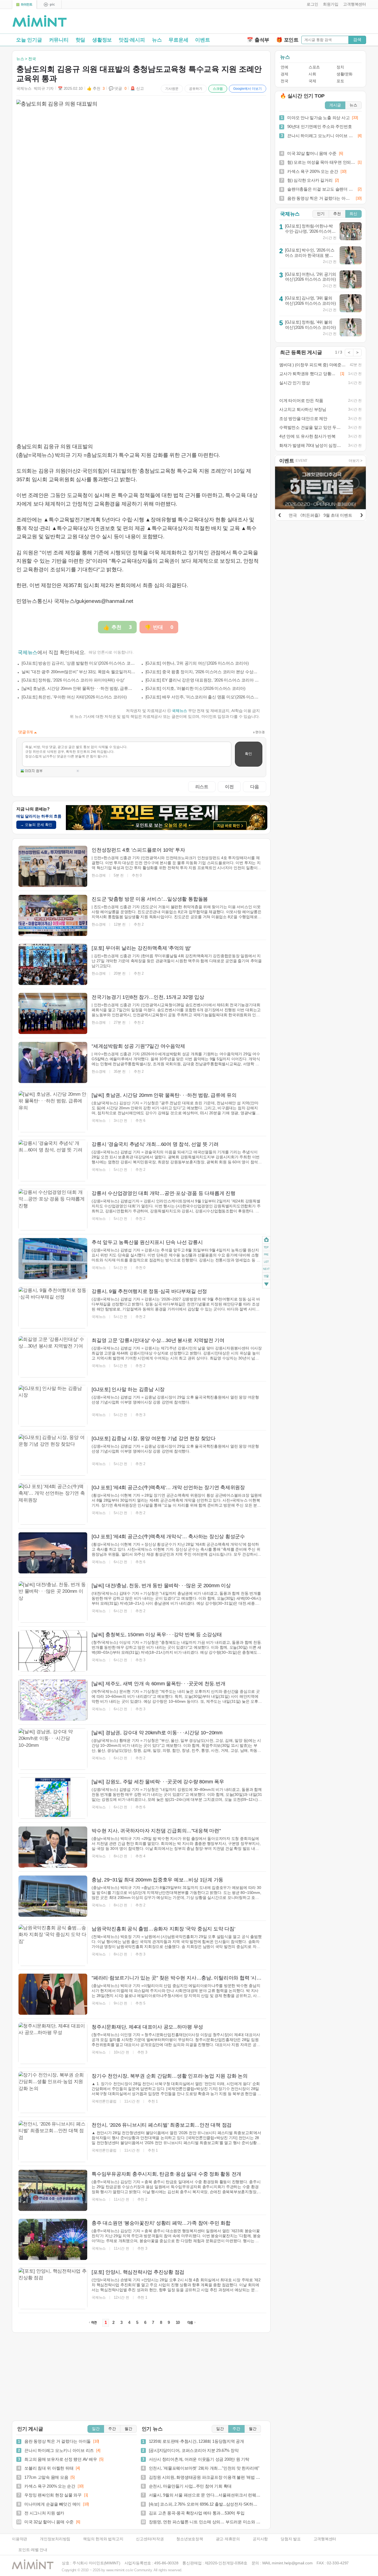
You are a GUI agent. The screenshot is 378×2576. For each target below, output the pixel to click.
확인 (248, 754)
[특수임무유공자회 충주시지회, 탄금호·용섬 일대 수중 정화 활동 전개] (53, 2190)
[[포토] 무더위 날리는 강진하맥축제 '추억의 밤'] (53, 964)
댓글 (266, 1277)
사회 (312, 74)
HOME (266, 1240)
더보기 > (356, 461)
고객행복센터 (325, 2539)
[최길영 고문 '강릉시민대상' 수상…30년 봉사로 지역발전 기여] (53, 1357)
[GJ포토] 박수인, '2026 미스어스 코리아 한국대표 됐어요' (310, 255)
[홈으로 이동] (40, 21)
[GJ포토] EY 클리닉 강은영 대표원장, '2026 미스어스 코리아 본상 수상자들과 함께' (203, 680)
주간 (112, 2429)
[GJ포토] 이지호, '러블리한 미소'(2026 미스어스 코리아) (196, 688)
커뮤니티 (59, 40)
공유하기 (196, 89)
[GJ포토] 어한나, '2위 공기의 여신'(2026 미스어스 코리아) (197, 663)
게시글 (335, 105)
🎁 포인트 (287, 40)
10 (178, 2323)
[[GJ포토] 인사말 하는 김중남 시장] (53, 1406)
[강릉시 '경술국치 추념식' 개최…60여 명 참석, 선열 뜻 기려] (53, 1161)
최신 (353, 214)
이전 (229, 787)
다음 (255, 787)
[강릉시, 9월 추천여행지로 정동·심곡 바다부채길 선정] (53, 1308)
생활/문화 (345, 74)
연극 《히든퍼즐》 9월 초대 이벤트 (320, 515)
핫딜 (81, 40)
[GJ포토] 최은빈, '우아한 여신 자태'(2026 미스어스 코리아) (74, 697)
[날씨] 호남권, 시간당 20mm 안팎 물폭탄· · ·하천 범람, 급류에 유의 (79, 688)
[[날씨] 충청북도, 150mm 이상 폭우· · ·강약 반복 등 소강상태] (53, 1651)
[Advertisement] (301, 22)
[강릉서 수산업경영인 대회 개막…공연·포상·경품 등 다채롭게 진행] (53, 1210)
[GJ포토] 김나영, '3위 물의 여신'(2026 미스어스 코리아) (310, 301)
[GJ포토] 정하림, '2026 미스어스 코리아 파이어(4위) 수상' (73, 680)
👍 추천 (96, 89)
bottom (266, 1285)
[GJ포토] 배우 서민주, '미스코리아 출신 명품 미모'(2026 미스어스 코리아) (203, 697)
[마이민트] (24, 5)
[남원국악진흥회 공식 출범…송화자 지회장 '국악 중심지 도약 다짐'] (53, 1945)
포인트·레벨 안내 (33, 2550)
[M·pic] (49, 5)
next (266, 1269)
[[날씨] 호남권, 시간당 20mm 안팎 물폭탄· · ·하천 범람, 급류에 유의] (53, 1112)
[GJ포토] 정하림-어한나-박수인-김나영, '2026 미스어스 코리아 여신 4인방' (310, 231)
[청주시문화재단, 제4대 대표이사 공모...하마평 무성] (53, 2043)
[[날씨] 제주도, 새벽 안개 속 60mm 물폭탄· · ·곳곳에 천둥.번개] (53, 1700)
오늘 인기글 (29, 40)
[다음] (361, 514)
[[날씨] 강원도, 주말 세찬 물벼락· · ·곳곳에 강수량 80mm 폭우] (53, 1798)
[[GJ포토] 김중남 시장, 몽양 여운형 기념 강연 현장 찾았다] (53, 1455)
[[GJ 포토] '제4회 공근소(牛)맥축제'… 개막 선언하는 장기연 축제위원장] (53, 1504)
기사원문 (172, 89)
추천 (337, 214)
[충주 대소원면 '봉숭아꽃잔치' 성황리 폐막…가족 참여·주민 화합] (53, 2239)
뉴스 (157, 40)
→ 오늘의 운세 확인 (36, 825)
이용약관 (20, 2539)
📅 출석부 (258, 40)
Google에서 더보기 (248, 89)
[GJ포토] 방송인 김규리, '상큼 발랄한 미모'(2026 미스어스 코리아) (79, 663)
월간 (128, 2429)
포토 (340, 81)
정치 (340, 67)
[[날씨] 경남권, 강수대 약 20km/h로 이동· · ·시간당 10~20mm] (53, 1749)
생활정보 (102, 40)
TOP (266, 1247)
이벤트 (202, 40)
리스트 (202, 787)
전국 (284, 81)
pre (266, 1254)
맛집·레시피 (132, 40)
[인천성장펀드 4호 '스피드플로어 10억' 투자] (53, 866)
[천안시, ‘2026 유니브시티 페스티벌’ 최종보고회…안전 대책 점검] (53, 2141)
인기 (321, 214)
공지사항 (260, 2539)
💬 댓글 (118, 89)
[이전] (279, 514)
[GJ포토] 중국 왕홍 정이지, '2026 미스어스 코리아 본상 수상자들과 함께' (203, 672)
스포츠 (314, 67)
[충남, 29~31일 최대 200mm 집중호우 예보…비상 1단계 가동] (53, 1896)
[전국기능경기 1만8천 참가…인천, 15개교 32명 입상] (53, 1013)
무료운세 (178, 40)
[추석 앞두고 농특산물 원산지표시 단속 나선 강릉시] (53, 1259)
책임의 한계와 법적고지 (103, 2539)
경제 (284, 74)
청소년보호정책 (190, 2539)
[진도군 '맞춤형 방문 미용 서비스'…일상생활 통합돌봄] (53, 915)
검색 (357, 39)
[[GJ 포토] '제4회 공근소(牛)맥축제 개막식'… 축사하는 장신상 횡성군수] (53, 1553)
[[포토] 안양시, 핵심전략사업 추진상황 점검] (53, 2288)
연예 (284, 67)
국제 (312, 81)
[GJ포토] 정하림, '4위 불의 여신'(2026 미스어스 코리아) (310, 325)
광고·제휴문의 (228, 2539)
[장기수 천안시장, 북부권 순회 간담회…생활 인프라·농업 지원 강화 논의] (53, 2092)
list (266, 1262)
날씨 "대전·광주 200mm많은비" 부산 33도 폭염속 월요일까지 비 (79, 672)
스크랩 (218, 89)
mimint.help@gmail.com (292, 2563)
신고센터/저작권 (150, 2539)
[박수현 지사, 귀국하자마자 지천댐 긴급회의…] (53, 1847)
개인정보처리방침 (55, 2539)
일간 (96, 2429)
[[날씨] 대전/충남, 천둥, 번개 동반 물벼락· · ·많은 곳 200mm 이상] (53, 1602)
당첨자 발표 (291, 2539)
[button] (311, 4)
